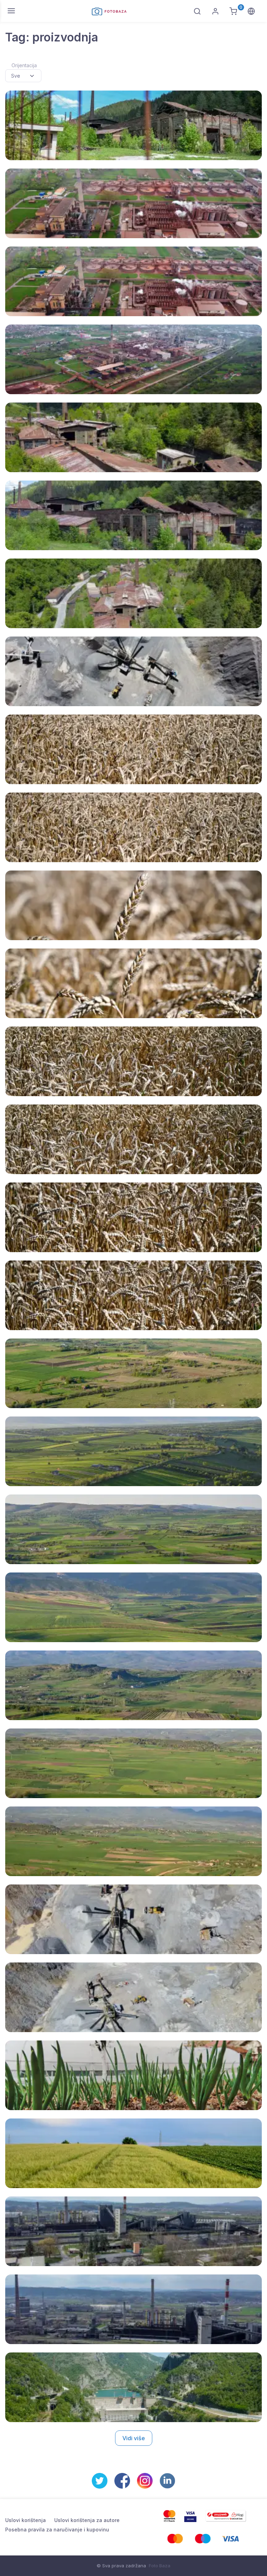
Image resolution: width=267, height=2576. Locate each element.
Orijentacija (24, 65)
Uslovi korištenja (26, 2520)
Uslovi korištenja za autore (87, 2520)
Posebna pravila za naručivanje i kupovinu (57, 2530)
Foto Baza (160, 2566)
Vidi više (134, 2438)
